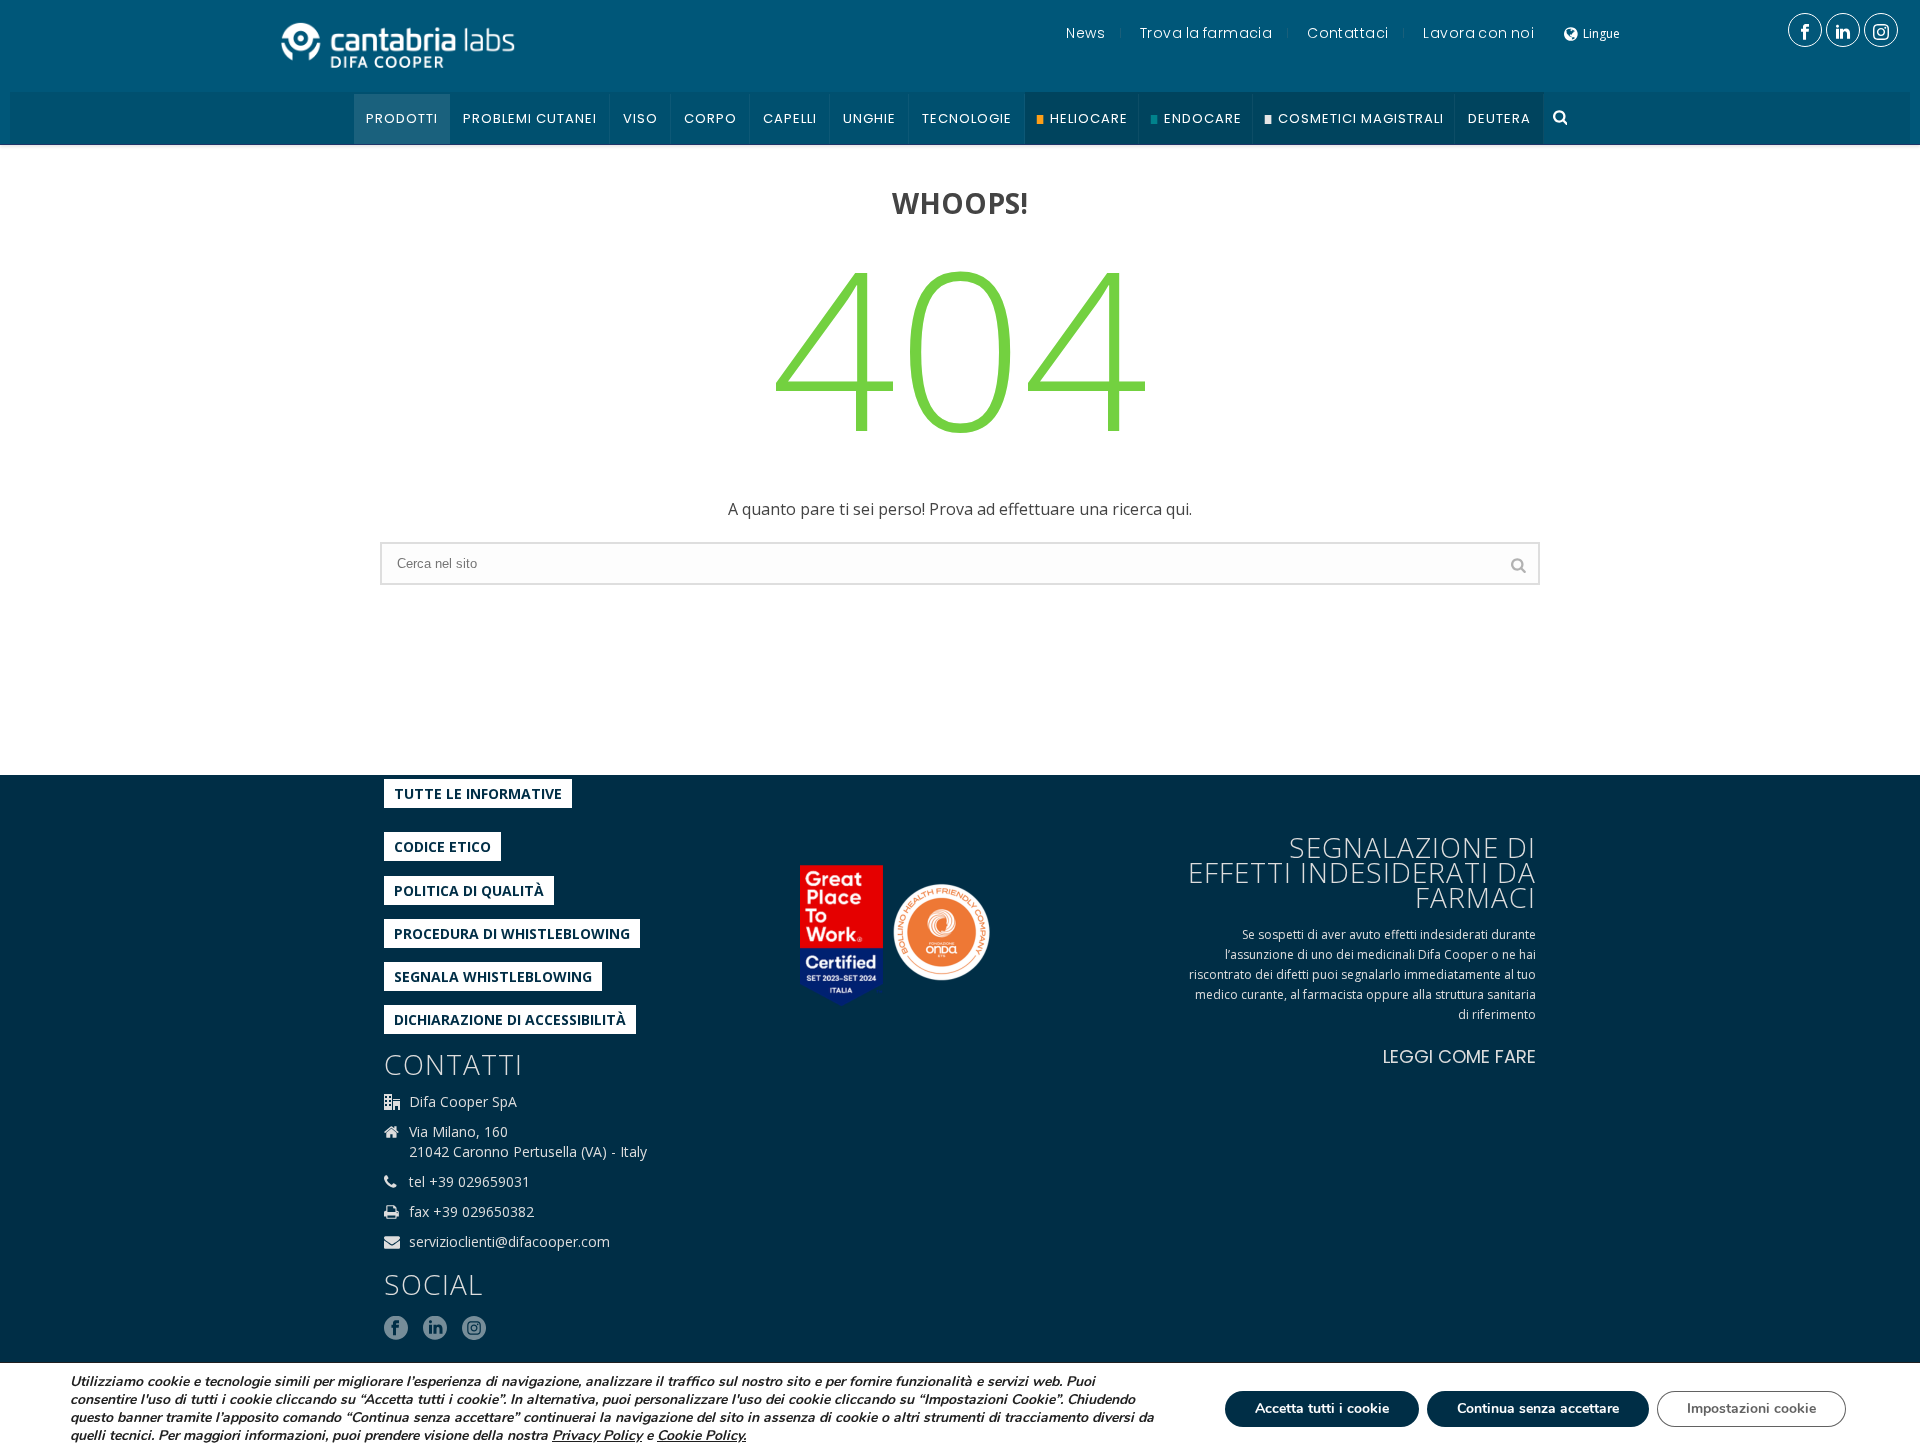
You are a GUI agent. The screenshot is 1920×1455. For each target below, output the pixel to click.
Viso (640, 118)
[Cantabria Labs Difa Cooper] (398, 45)
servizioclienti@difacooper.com (509, 1242)
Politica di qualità (469, 890)
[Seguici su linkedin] (435, 1329)
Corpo (710, 118)
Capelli (790, 118)
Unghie (869, 118)
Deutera (1499, 118)
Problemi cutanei (530, 118)
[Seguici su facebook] (396, 1329)
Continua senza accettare (1538, 1408)
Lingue (1601, 33)
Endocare (1203, 118)
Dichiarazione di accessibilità (510, 1019)
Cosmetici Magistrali (1361, 118)
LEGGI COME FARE (1459, 1056)
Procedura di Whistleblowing (512, 933)
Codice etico (442, 846)
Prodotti (402, 118)
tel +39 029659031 (469, 1182)
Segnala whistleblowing (493, 976)
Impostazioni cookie (1751, 1408)
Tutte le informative (478, 793)
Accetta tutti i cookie (1322, 1408)
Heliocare (1089, 118)
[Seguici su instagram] (474, 1329)
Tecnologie (967, 118)
